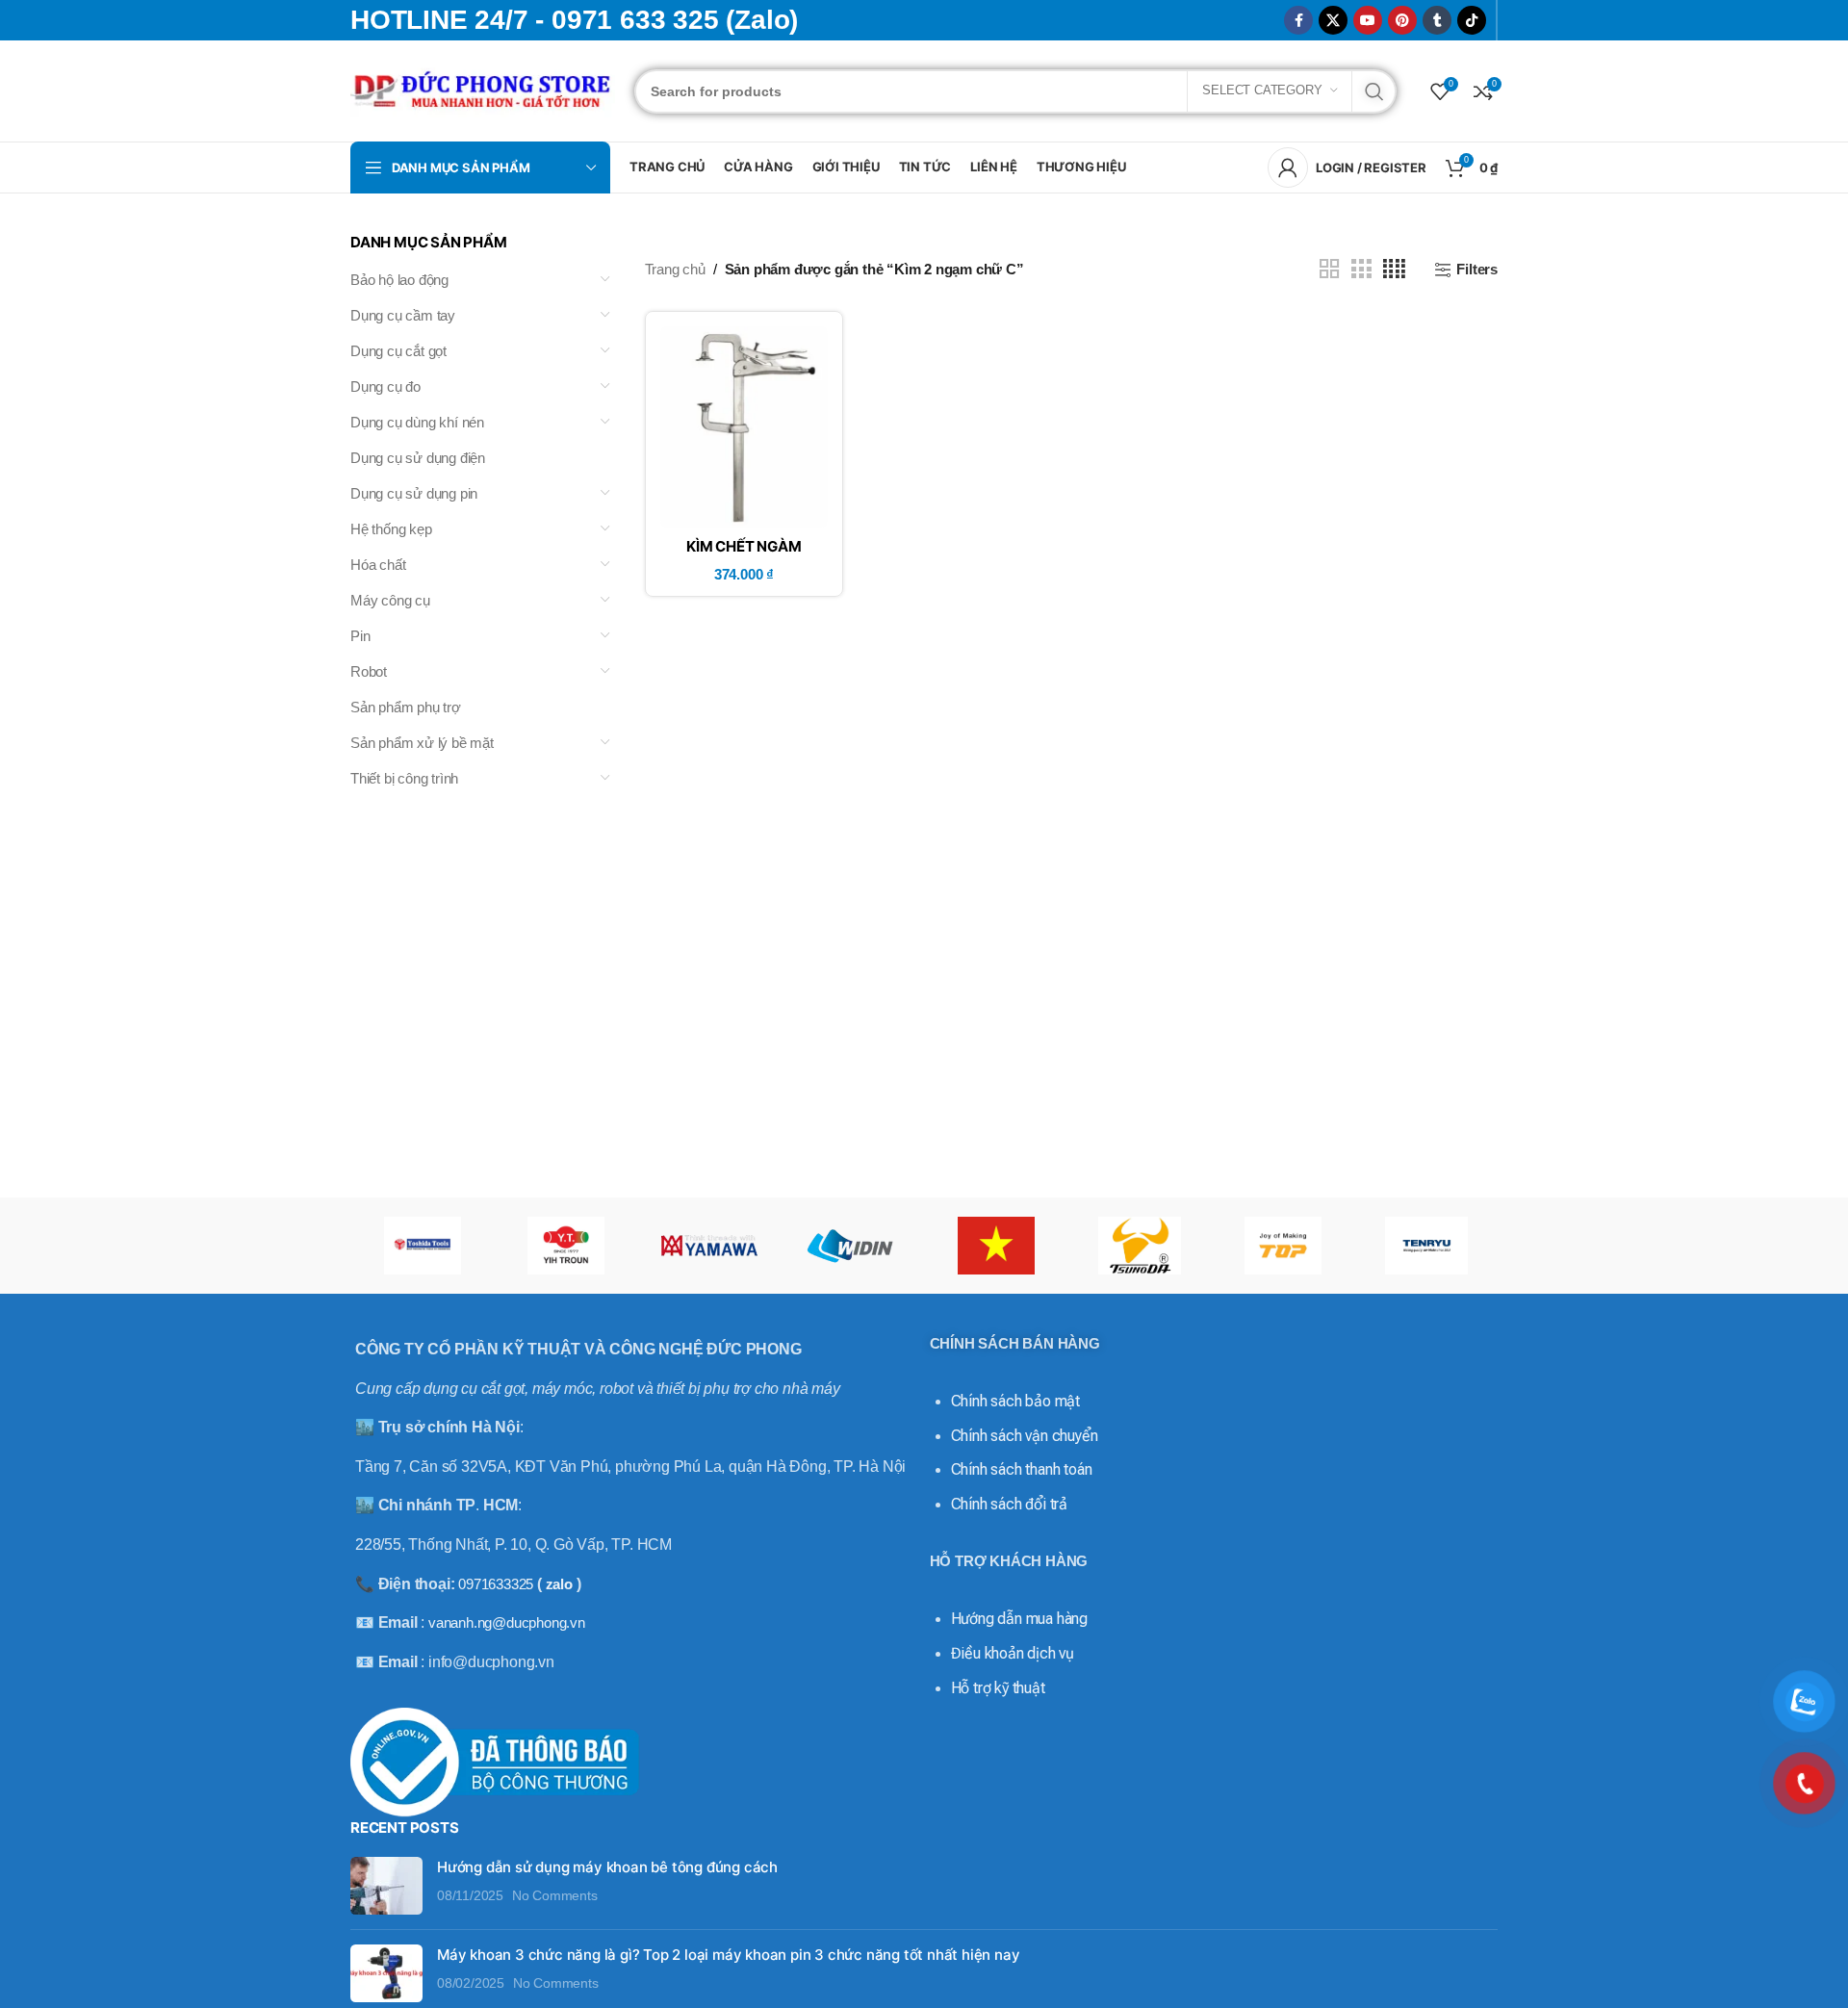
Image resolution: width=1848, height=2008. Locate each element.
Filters (1477, 269)
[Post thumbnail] (386, 1886)
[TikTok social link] (1472, 20)
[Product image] (744, 427)
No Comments (555, 1896)
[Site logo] (483, 89)
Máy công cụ (390, 600)
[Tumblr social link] (1437, 20)
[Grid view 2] (1329, 269)
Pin (360, 636)
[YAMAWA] (709, 1246)
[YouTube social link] (1368, 20)
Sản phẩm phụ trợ (406, 707)
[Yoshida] (422, 1246)
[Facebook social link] (1298, 20)
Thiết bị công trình (404, 778)
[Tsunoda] (1139, 1246)
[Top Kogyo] (1283, 1246)
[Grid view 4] (1394, 269)
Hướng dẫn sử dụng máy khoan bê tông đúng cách (607, 1867)
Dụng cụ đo (385, 386)
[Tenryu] (1426, 1246)
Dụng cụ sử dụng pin (414, 493)
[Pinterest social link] (1402, 20)
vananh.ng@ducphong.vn (507, 1622)
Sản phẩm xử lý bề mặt (422, 743)
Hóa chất (378, 565)
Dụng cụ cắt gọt (398, 351)
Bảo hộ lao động (399, 280)
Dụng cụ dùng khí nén (417, 422)
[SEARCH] (1374, 91)
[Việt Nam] (996, 1246)
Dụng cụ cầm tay (403, 315)
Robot (369, 671)
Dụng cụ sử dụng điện (418, 458)
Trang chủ (675, 269)
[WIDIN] (852, 1246)
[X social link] (1333, 20)
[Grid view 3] (1361, 269)
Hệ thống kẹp (391, 529)
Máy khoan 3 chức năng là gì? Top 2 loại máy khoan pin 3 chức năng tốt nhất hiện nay (728, 1955)
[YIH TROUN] (565, 1246)
